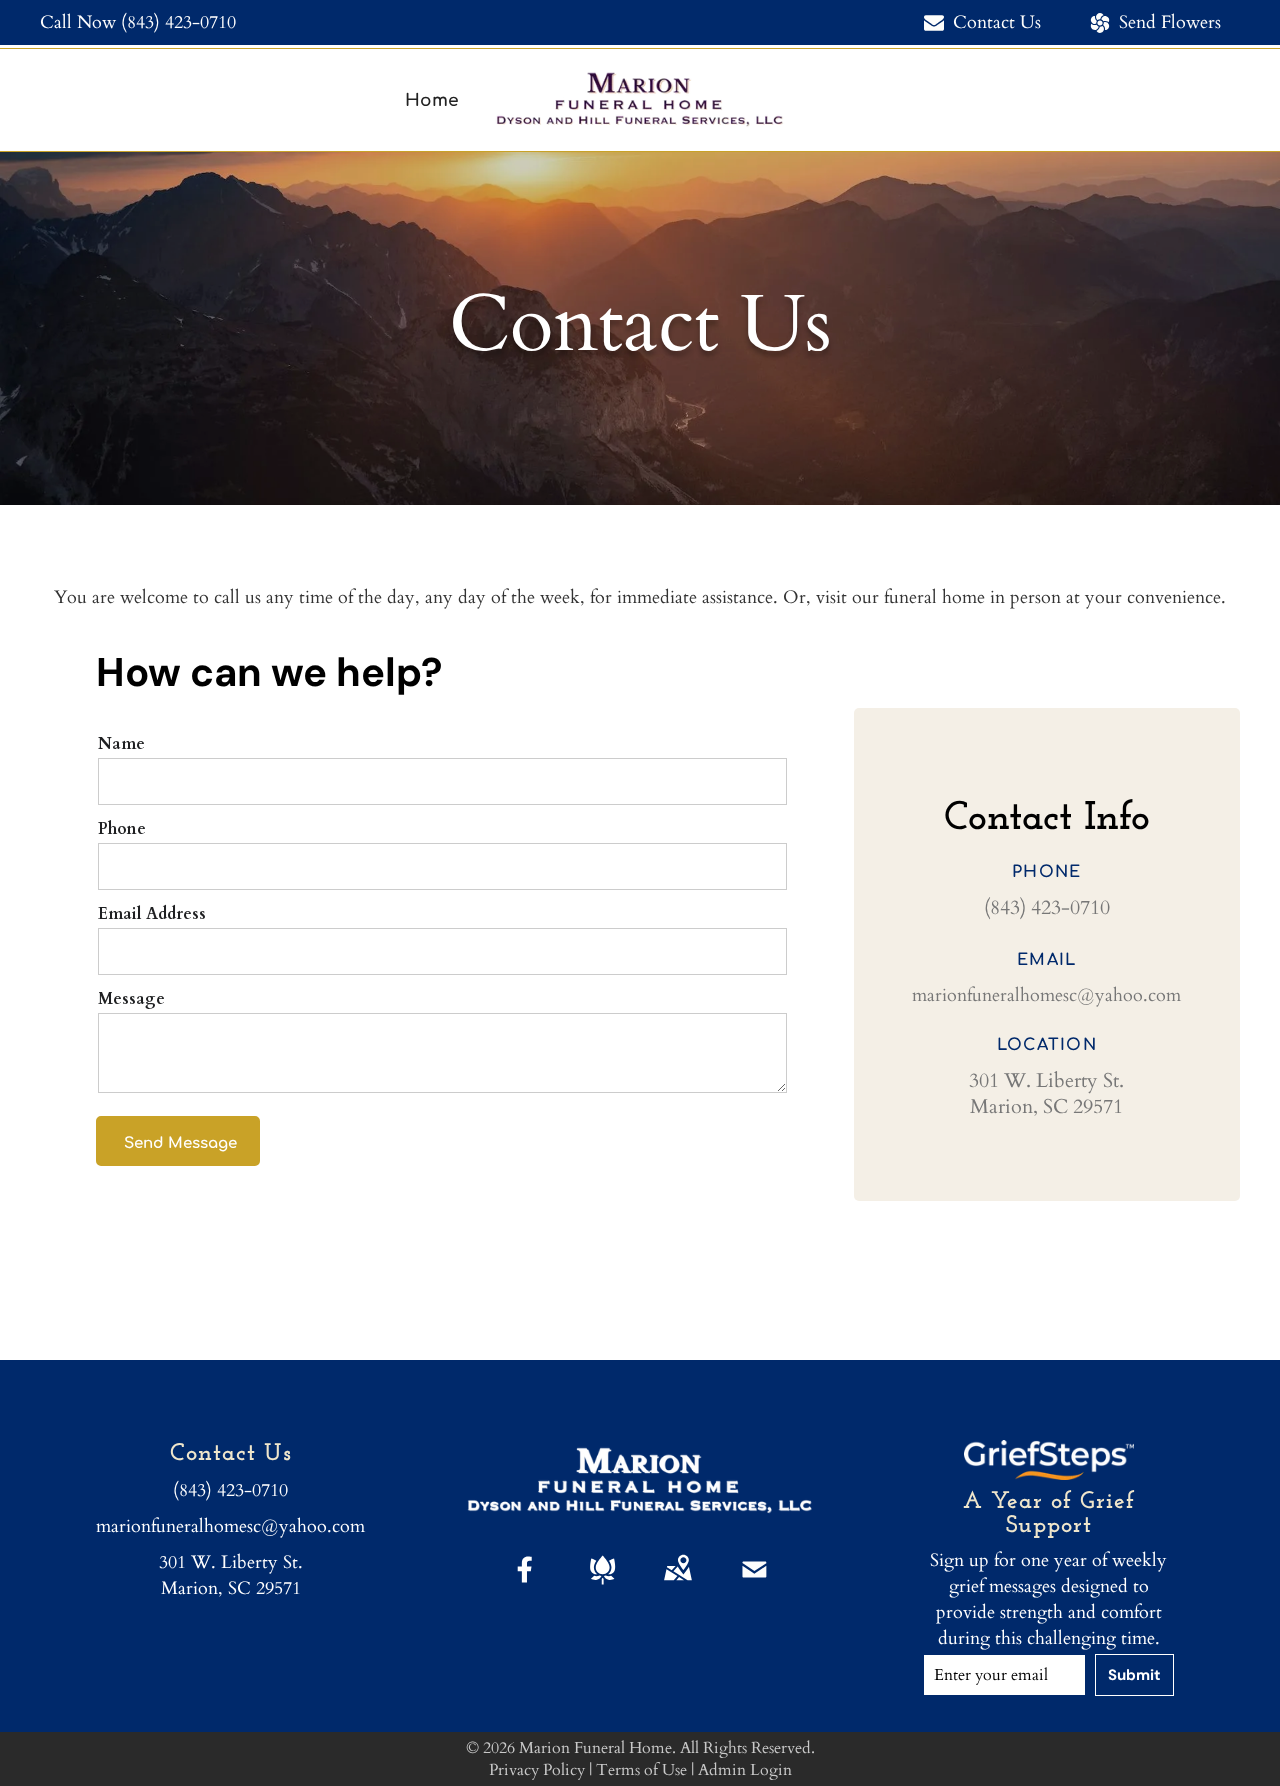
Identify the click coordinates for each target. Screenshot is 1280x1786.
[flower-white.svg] (602, 1586)
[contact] (754, 1586)
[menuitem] (432, 100)
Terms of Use (641, 1770)
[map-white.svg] (677, 1586)
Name (121, 744)
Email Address (152, 914)
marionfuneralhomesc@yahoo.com (1046, 995)
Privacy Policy (537, 1770)
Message (131, 999)
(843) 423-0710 (178, 22)
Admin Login (745, 1770)
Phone (122, 829)
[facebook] (525, 1586)
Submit (1134, 1675)
